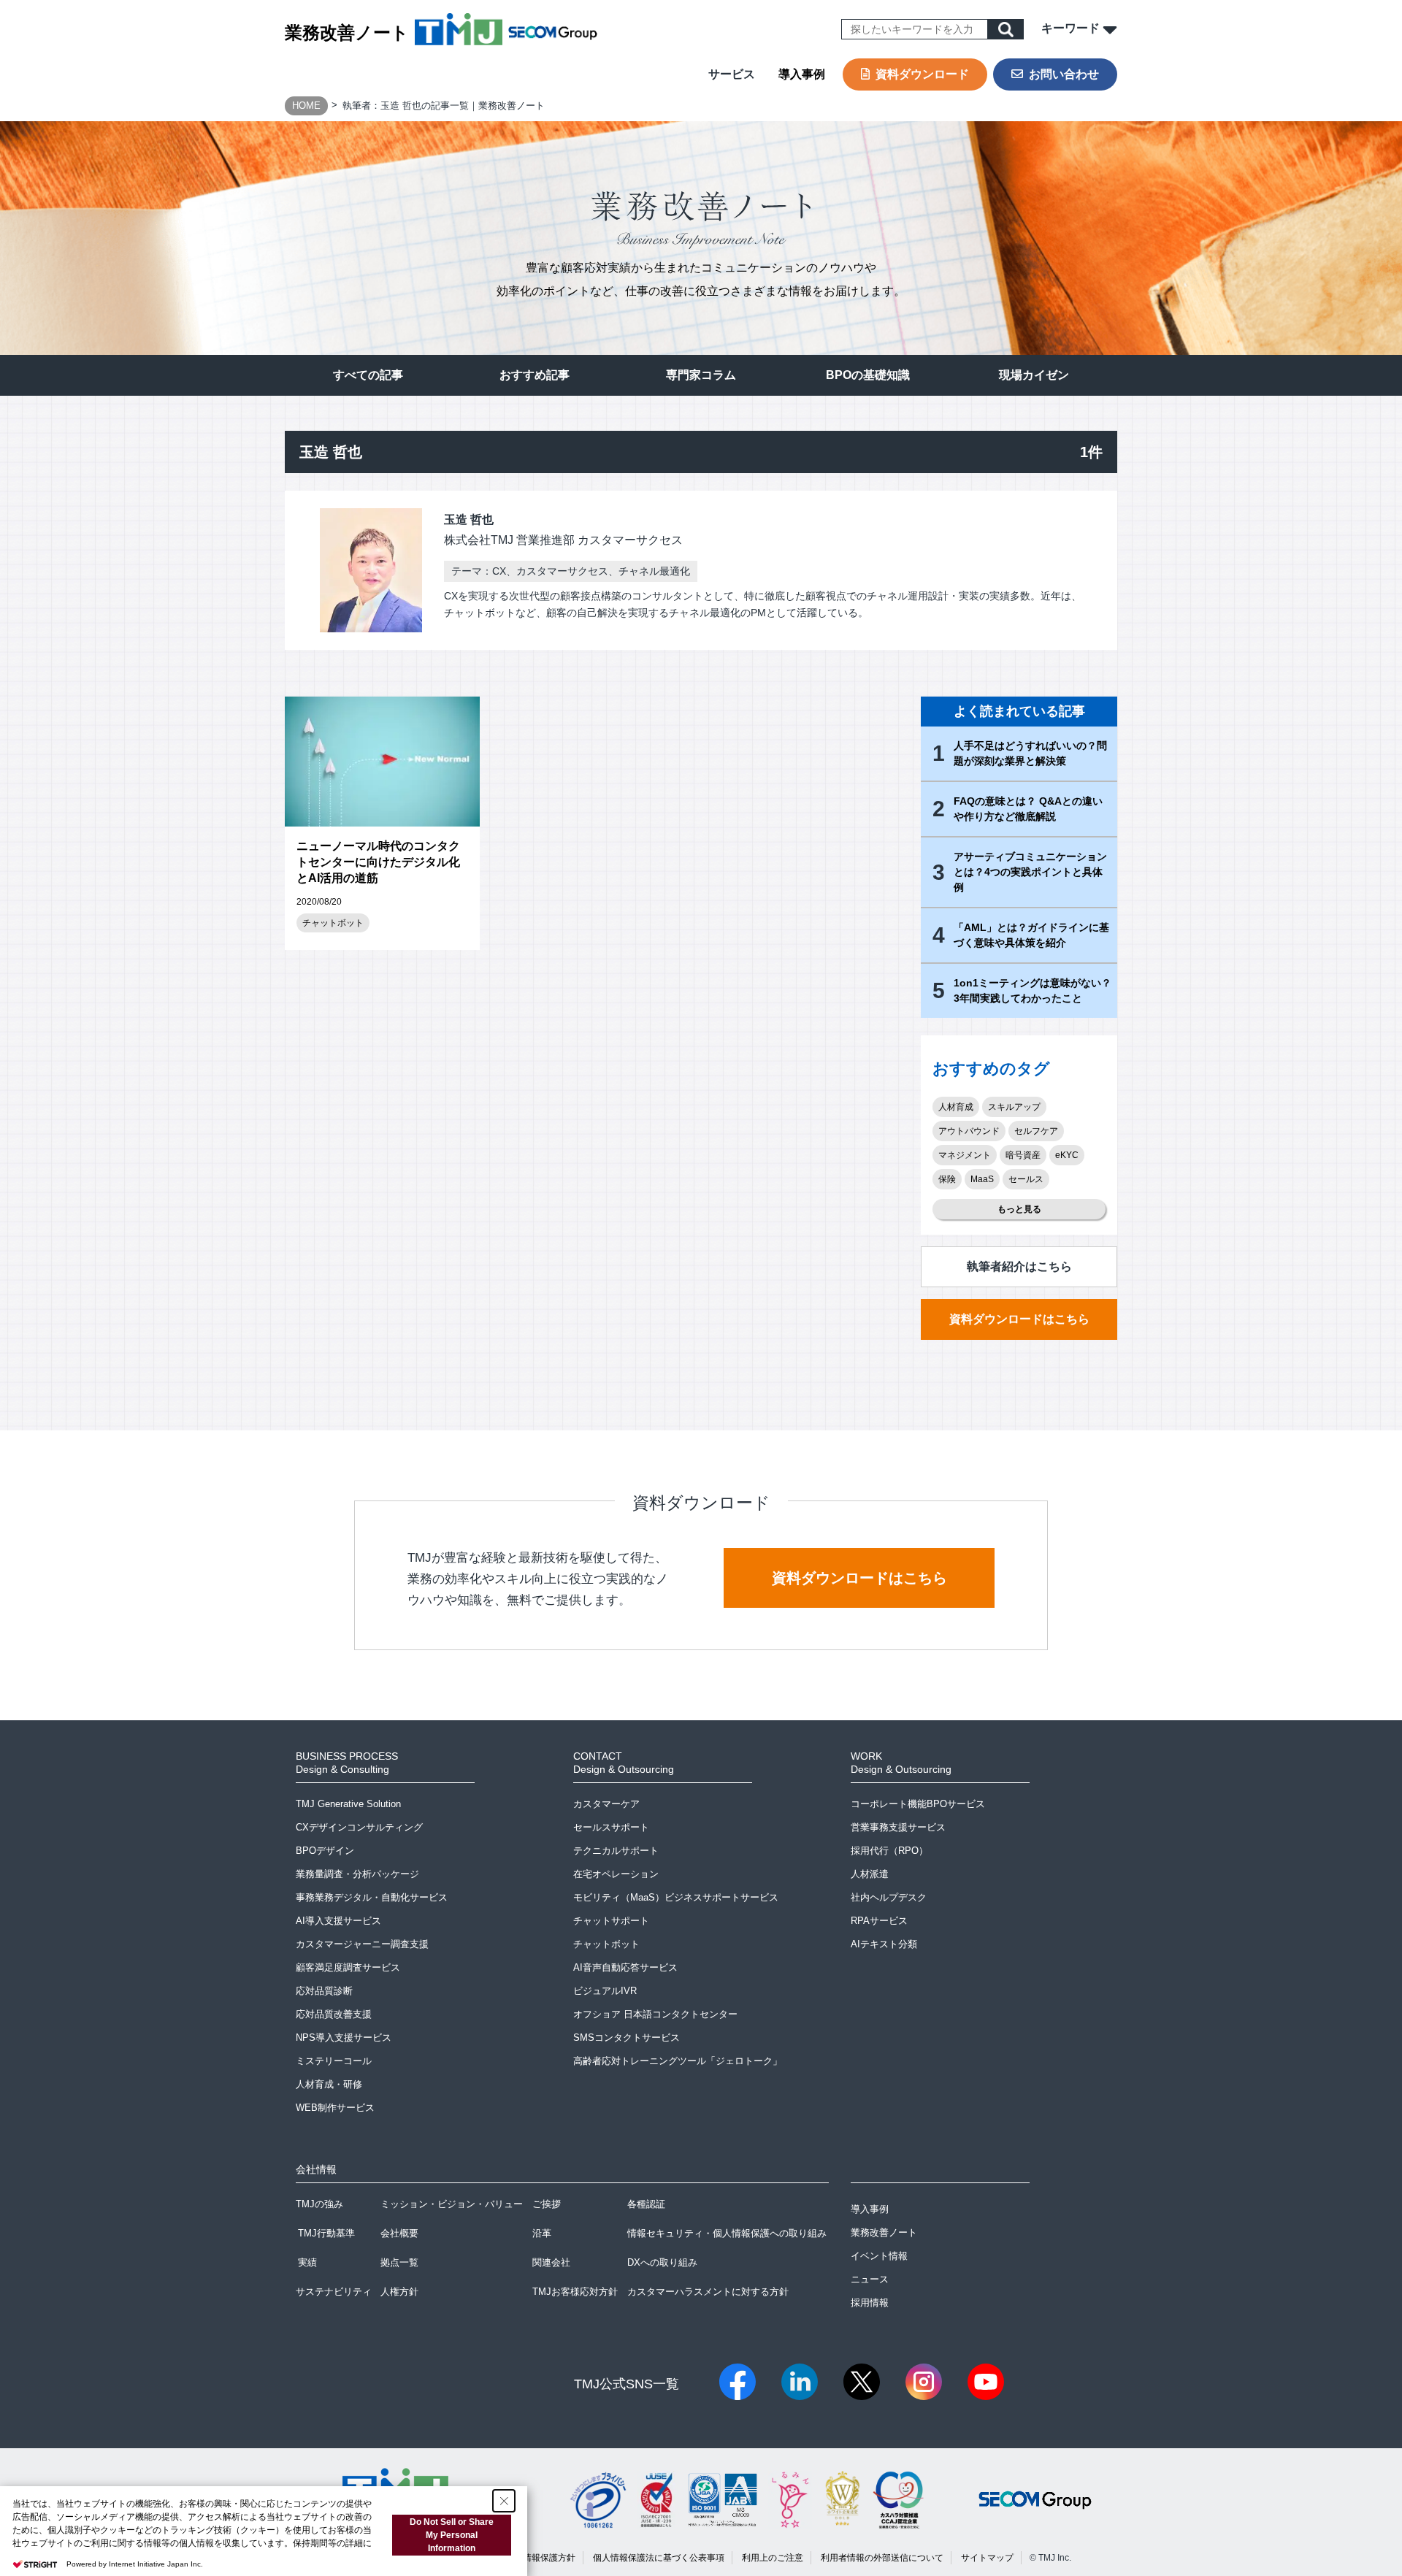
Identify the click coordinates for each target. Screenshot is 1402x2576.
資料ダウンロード (922, 74)
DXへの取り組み (662, 2262)
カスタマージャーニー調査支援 (362, 1944)
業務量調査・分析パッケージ (357, 1874)
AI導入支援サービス (338, 1921)
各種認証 (646, 2204)
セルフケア (1036, 1131)
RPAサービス (879, 1921)
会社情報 (316, 2169)
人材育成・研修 (329, 2084)
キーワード (1072, 28)
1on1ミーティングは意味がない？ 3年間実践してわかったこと (1033, 990)
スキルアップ (1014, 1107)
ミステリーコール (334, 2061)
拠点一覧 (399, 2262)
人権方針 (399, 2292)
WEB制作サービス (335, 2108)
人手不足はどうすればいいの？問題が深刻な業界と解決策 (1030, 753)
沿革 (542, 2233)
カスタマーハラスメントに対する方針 (708, 2292)
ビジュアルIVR (605, 1991)
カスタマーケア (606, 1804)
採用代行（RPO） (889, 1851)
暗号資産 (1023, 1155)
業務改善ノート (347, 32)
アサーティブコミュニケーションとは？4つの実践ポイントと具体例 (1030, 872)
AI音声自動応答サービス (625, 1967)
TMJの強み (319, 2204)
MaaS (982, 1179)
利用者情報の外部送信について (882, 2558)
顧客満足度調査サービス (348, 1967)
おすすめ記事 (535, 375)
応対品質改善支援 (334, 2014)
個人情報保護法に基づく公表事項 (659, 2558)
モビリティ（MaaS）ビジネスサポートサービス (676, 1897)
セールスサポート (611, 1827)
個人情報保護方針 (540, 2558)
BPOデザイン (325, 1851)
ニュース (870, 2279)
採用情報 (870, 2303)
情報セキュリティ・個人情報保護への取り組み (727, 2233)
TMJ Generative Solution (348, 1804)
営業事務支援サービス (898, 1827)
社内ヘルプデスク (889, 1897)
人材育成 (956, 1107)
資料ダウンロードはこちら (1019, 1319)
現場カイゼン (1034, 375)
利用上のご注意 (773, 2558)
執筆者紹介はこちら (1019, 1266)
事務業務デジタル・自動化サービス (372, 1897)
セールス (1026, 1179)
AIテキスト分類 (884, 1944)
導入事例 (802, 74)
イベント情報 (879, 2256)
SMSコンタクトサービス (627, 2038)
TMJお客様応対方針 (575, 2292)
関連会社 (551, 2262)
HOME (306, 106)
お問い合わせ (1064, 74)
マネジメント (965, 1155)
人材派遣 (870, 1874)
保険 (947, 1179)
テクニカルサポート (616, 1851)
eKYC (1067, 1155)
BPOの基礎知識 (868, 375)
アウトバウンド (969, 1131)
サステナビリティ (334, 2292)
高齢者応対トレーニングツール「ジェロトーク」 (678, 2061)
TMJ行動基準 (326, 2233)
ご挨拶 (547, 2204)
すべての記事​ (368, 375)
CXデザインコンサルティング (359, 1827)
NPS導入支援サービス (344, 2038)
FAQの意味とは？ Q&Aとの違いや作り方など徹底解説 (1028, 809)
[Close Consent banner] (504, 2501)
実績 (307, 2262)
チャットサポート (611, 1921)
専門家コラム (701, 375)
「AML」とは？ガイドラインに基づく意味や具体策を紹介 (1031, 935)
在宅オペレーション (616, 1874)
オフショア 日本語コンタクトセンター (655, 2014)
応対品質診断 (324, 1991)
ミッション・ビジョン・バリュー (452, 2204)
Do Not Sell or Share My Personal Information (452, 2535)
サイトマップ (987, 2558)
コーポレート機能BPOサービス (918, 1804)
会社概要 (399, 2233)
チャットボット (333, 923)
